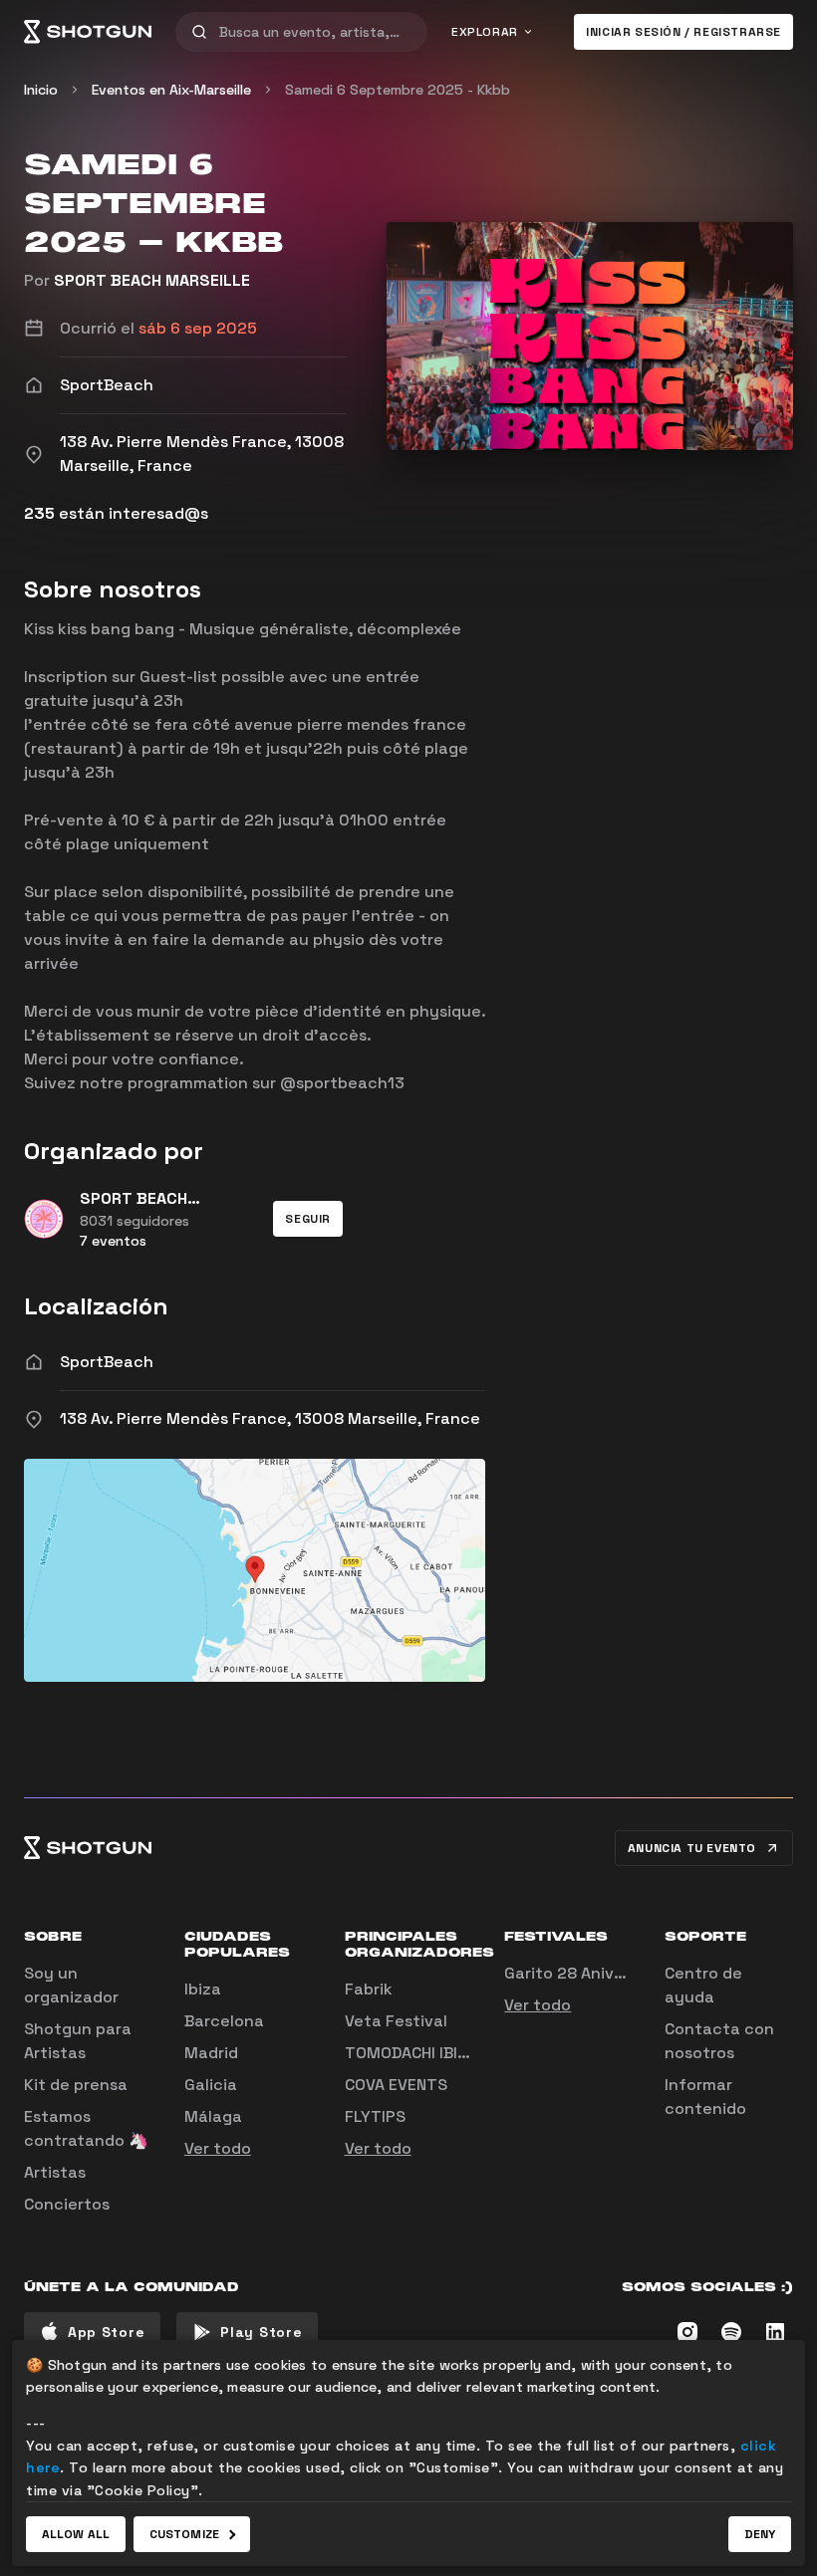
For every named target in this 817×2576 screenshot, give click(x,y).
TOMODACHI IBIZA (410, 2053)
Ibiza (203, 1989)
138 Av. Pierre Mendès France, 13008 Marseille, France (270, 1418)
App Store (106, 2332)
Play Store (261, 2332)
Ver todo (218, 2148)
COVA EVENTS (396, 2085)
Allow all (76, 2534)
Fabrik (369, 1989)
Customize (184, 2534)
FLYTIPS (375, 2116)
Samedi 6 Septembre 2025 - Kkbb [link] (398, 90)
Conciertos (67, 2204)
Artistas (55, 2172)
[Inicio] (88, 32)
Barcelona (224, 2021)
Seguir (308, 1219)
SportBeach (107, 1362)
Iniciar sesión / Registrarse (683, 32)
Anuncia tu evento (692, 1848)
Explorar (485, 32)
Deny (760, 2534)
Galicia (211, 2085)
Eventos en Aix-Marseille (171, 90)
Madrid (211, 2053)
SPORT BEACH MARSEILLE (152, 280)
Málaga (213, 2116)
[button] (308, 1219)
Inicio (41, 90)
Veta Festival (396, 2021)
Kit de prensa (76, 2085)
